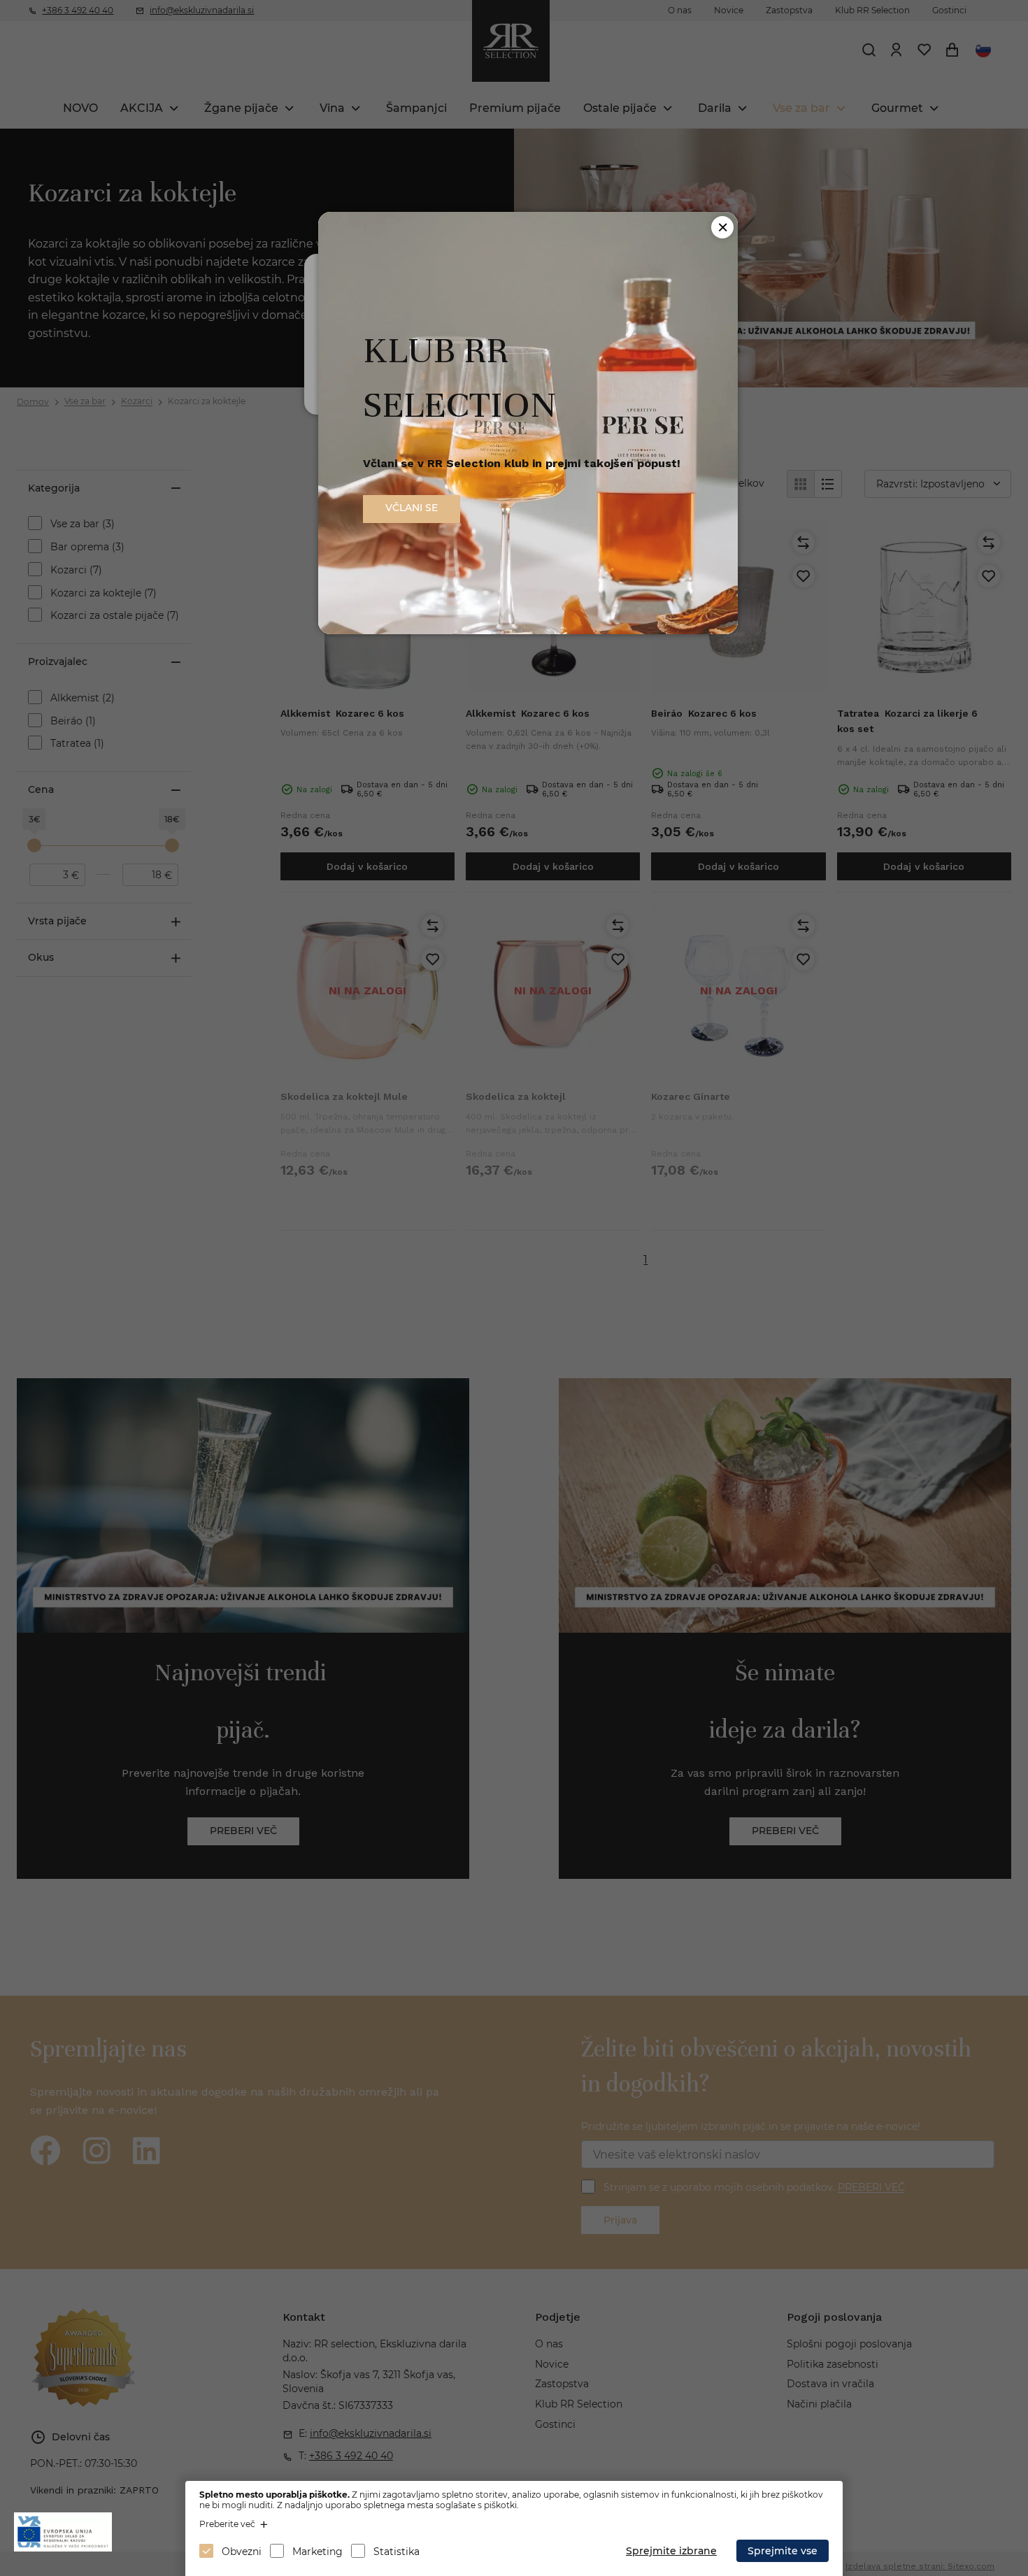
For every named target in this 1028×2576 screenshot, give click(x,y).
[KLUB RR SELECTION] (528, 630)
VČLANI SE (412, 508)
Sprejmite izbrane (671, 2551)
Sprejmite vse (783, 2551)
